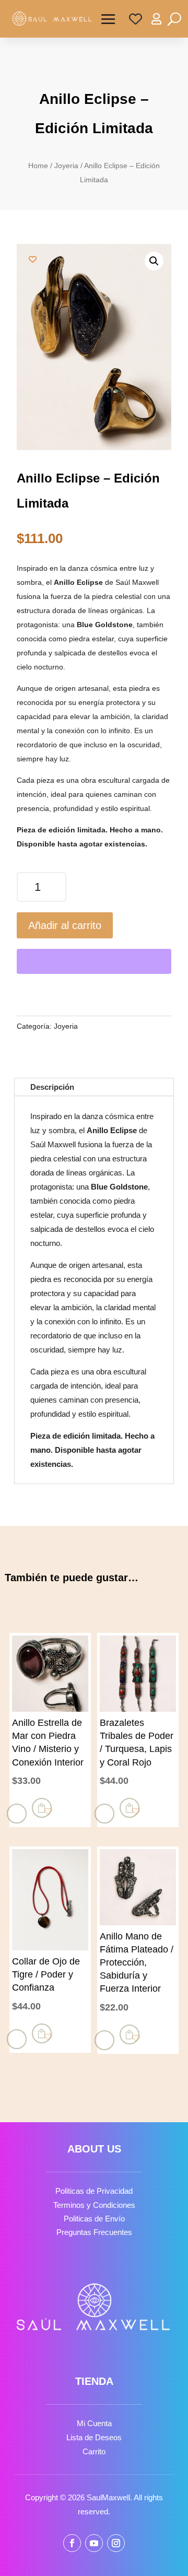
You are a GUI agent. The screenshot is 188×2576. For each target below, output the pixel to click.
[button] (154, 261)
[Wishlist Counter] (136, 19)
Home (38, 166)
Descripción (52, 1087)
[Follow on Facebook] (72, 2543)
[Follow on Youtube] (94, 2543)
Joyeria (66, 166)
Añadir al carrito (65, 925)
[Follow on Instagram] (116, 2543)
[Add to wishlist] (33, 259)
